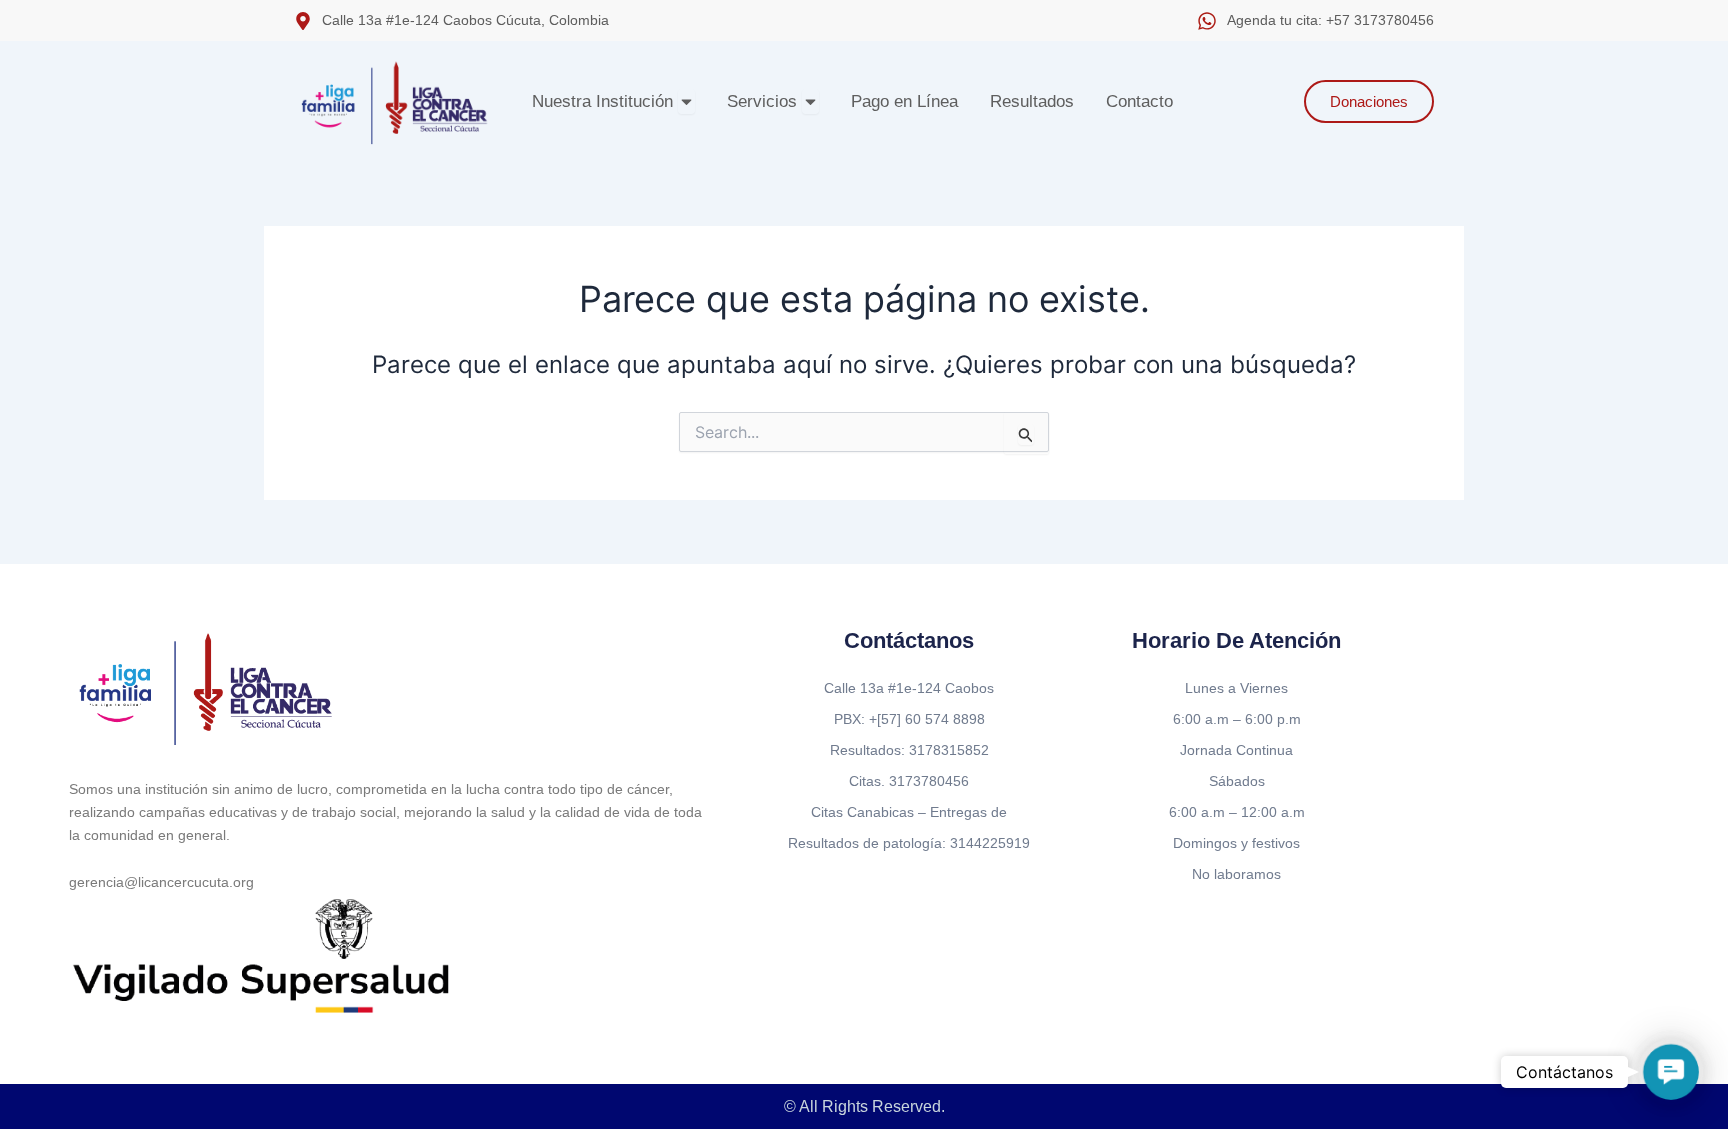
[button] (1670, 1071)
